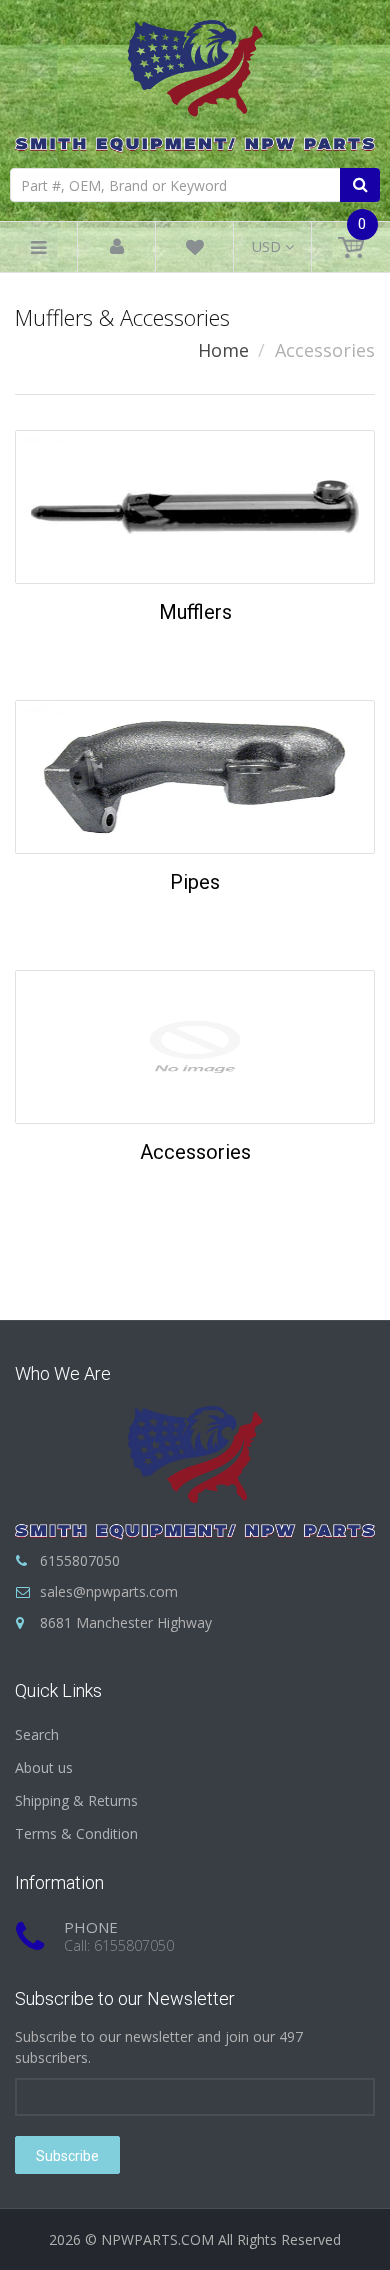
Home (223, 350)
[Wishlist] (195, 250)
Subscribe (67, 2156)
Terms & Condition (76, 1833)
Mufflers (195, 612)
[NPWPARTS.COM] (195, 81)
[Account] (117, 247)
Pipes (195, 882)
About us (44, 1767)
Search (37, 1734)
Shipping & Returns (76, 1800)
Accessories (195, 1152)
